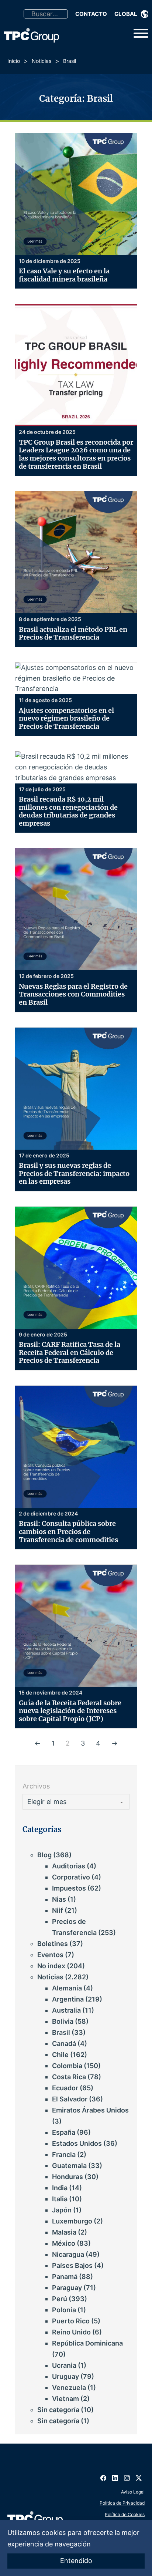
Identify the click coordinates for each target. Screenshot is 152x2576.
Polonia (64, 2310)
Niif (58, 1910)
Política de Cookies (125, 2514)
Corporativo (71, 1877)
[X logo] (139, 2475)
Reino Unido (71, 2332)
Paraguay (67, 2288)
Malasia (64, 2232)
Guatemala (69, 2166)
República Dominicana (87, 2343)
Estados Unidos (77, 2143)
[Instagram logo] (127, 2475)
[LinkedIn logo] (115, 2475)
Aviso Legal (133, 2492)
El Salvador (70, 2099)
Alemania (67, 1988)
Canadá (64, 2044)
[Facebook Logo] (103, 2475)
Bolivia (63, 2021)
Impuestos (69, 1888)
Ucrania (64, 2365)
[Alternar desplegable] (145, 14)
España (64, 2132)
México (64, 2243)
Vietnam (65, 2399)
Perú (60, 2299)
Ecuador (65, 2088)
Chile (60, 2055)
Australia (66, 2010)
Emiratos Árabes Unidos (90, 2110)
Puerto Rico (71, 2321)
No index (51, 1966)
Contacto (91, 14)
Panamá (65, 2277)
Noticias (42, 61)
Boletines (53, 1944)
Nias (59, 1899)
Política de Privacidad (122, 2503)
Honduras (68, 2177)
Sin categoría (58, 2410)
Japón (62, 2210)
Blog (44, 1855)
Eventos (50, 1955)
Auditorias (69, 1866)
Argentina (68, 1999)
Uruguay (65, 2376)
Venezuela (69, 2388)
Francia (64, 2154)
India (60, 2188)
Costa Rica (69, 2077)
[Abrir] (141, 33)
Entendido (76, 2561)
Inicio (14, 61)
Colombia (67, 2066)
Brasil (61, 2032)
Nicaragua (68, 2254)
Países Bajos (72, 2265)
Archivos (36, 1786)
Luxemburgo (72, 2221)
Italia (60, 2199)
